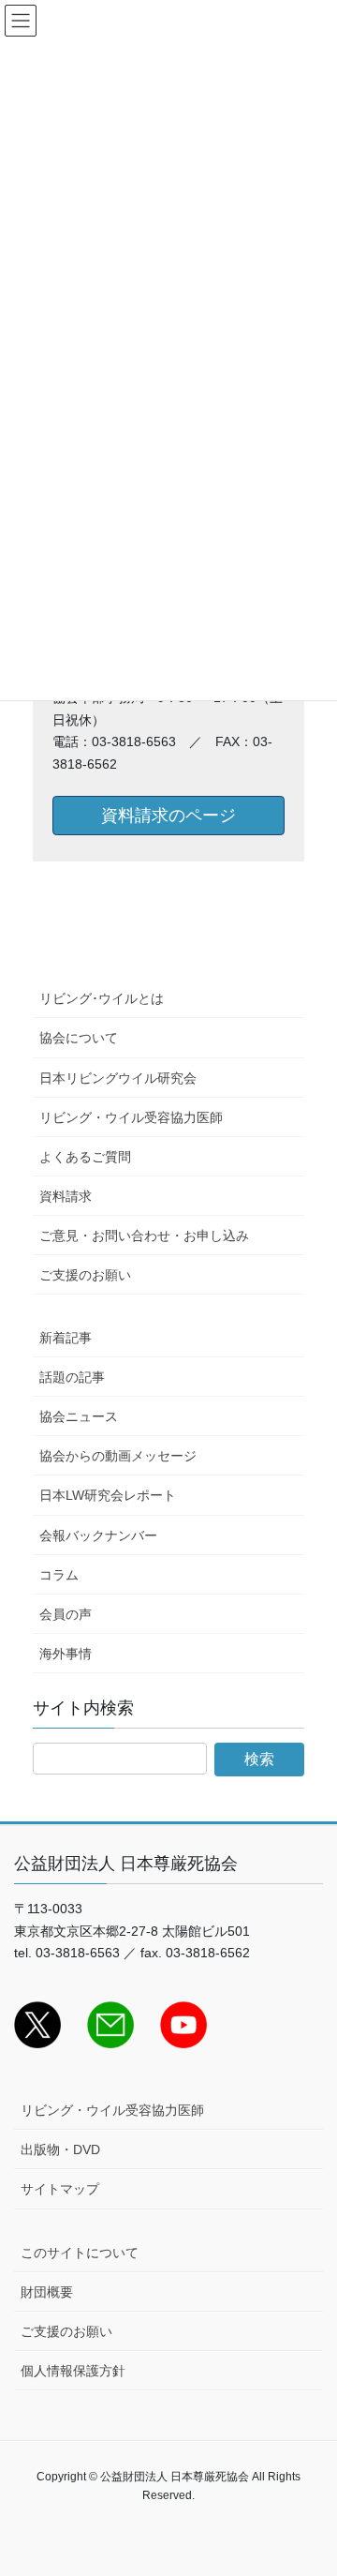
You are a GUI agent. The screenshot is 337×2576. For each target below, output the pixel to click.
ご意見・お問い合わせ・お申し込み (144, 1236)
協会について (79, 1038)
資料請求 (66, 1196)
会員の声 (66, 1614)
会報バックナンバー (98, 1535)
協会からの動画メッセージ (118, 1456)
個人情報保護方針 (73, 2371)
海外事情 (66, 1654)
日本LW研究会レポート (108, 1495)
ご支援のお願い (85, 1275)
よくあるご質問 (85, 1157)
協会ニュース (79, 1416)
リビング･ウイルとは (102, 998)
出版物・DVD (60, 2149)
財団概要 (47, 2292)
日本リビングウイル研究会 (118, 1078)
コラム (59, 1575)
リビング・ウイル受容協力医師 (131, 1117)
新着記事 (66, 1338)
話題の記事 (72, 1377)
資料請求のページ (168, 816)
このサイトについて (80, 2253)
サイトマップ (60, 2189)
